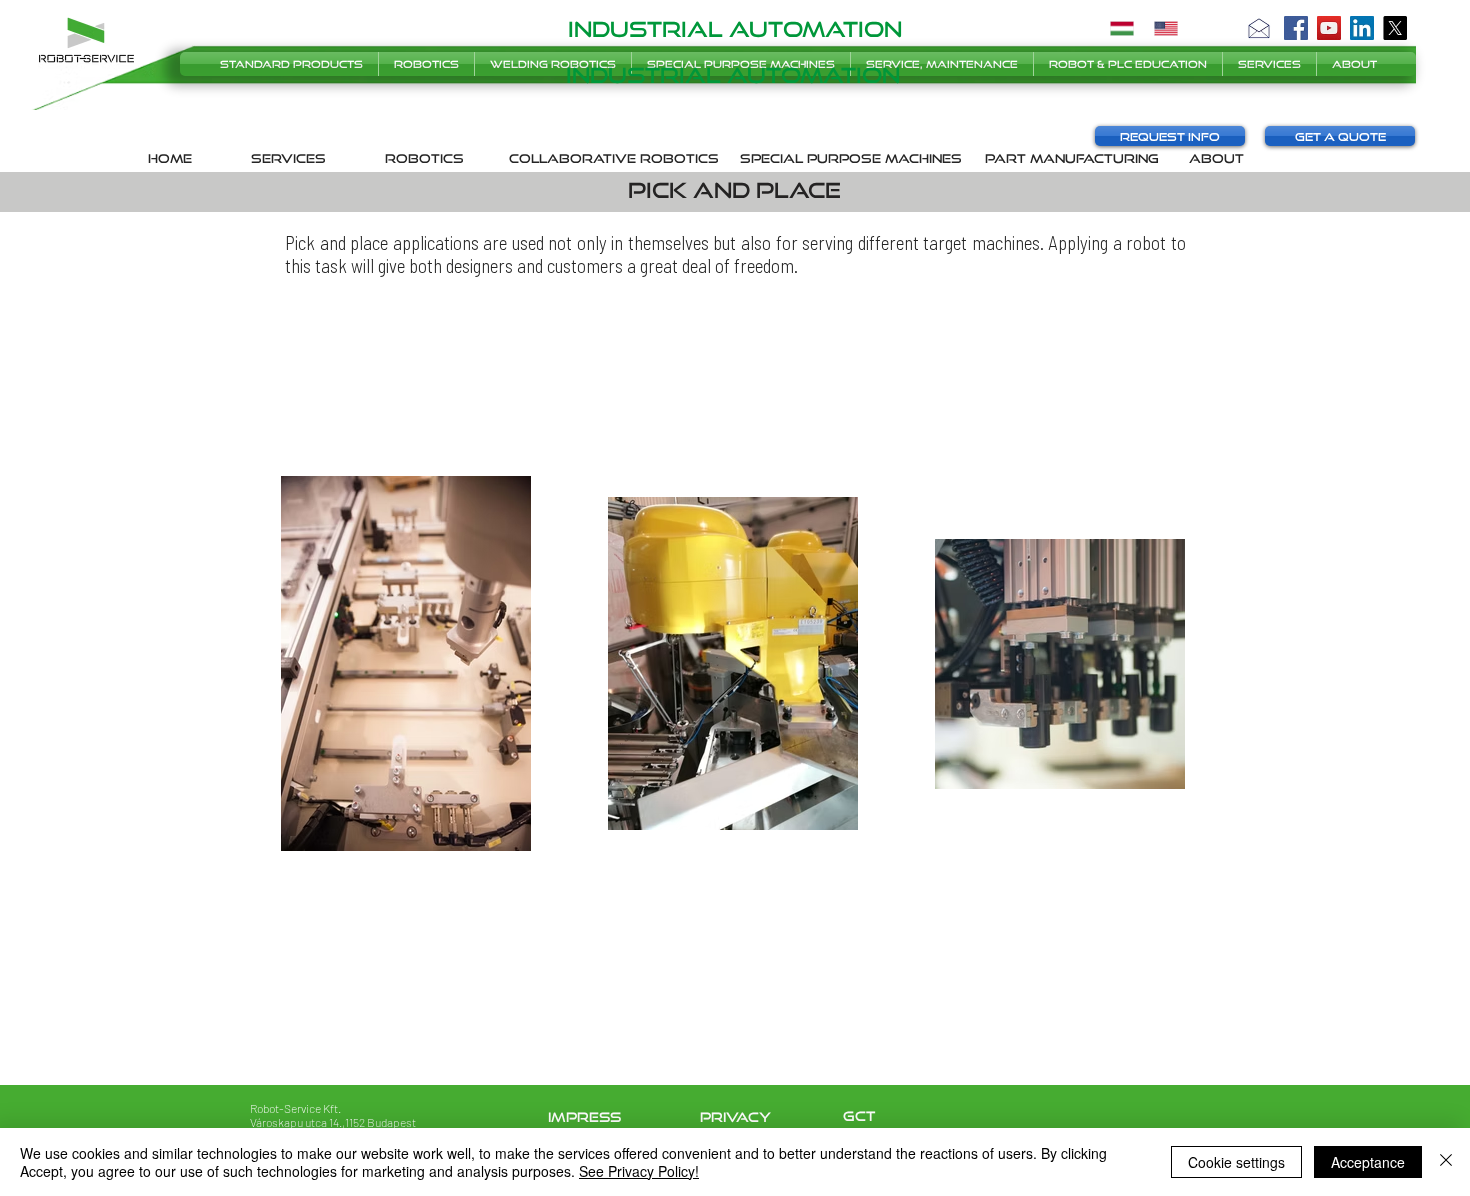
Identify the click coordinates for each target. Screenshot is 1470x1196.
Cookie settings (1236, 1162)
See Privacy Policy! (639, 1171)
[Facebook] (1296, 28)
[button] (1259, 28)
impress (584, 1117)
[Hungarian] (1122, 28)
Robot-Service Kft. (295, 1108)
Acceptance (1368, 1162)
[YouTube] (1329, 28)
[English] (1166, 28)
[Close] (1446, 1162)
